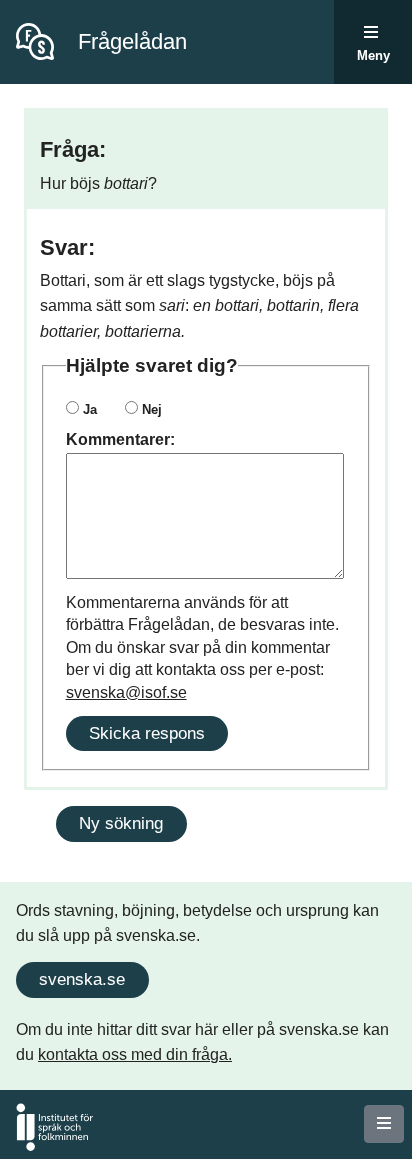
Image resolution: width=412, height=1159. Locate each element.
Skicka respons (147, 733)
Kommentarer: (120, 439)
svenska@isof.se (126, 692)
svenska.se (82, 979)
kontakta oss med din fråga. (135, 1054)
